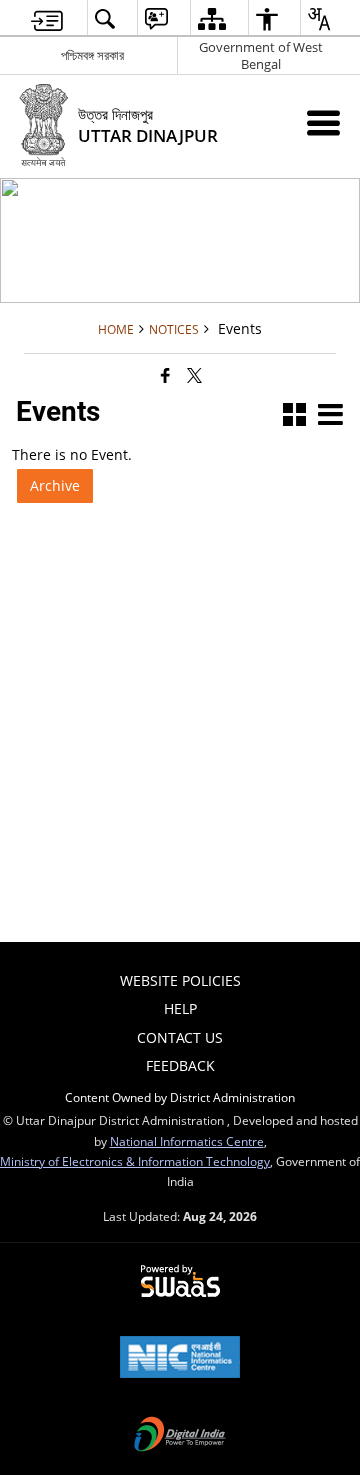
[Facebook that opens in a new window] (165, 375)
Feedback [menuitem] (180, 1065)
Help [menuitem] (180, 1008)
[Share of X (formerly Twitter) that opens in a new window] (194, 375)
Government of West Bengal (261, 55)
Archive (55, 485)
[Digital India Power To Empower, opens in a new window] (180, 1436)
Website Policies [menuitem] (180, 980)
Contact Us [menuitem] (180, 1037)
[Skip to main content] (47, 18)
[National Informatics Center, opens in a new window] (180, 1359)
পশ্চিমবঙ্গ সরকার (92, 55)
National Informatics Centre (187, 1141)
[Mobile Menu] (323, 122)
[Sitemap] (211, 18)
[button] (104, 18)
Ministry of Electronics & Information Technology (135, 1161)
